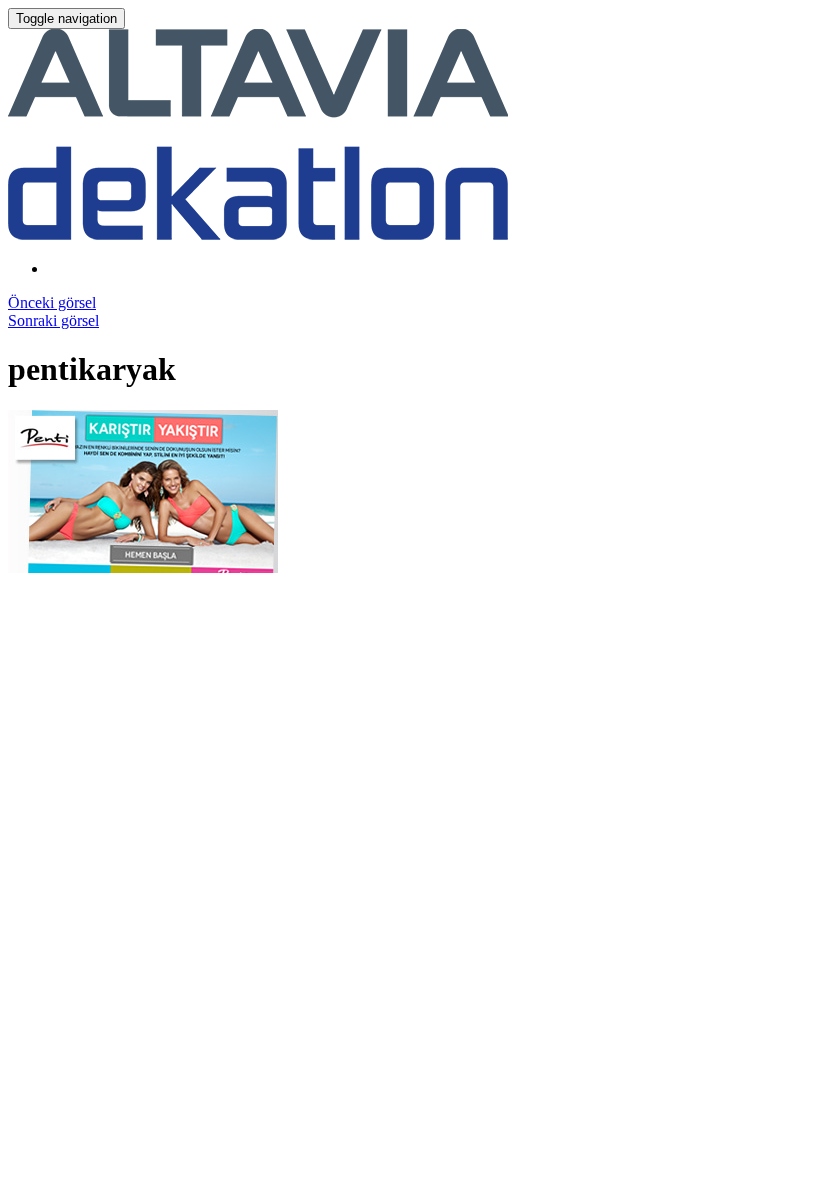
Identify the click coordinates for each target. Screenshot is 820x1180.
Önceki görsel (52, 302)
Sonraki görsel (53, 320)
